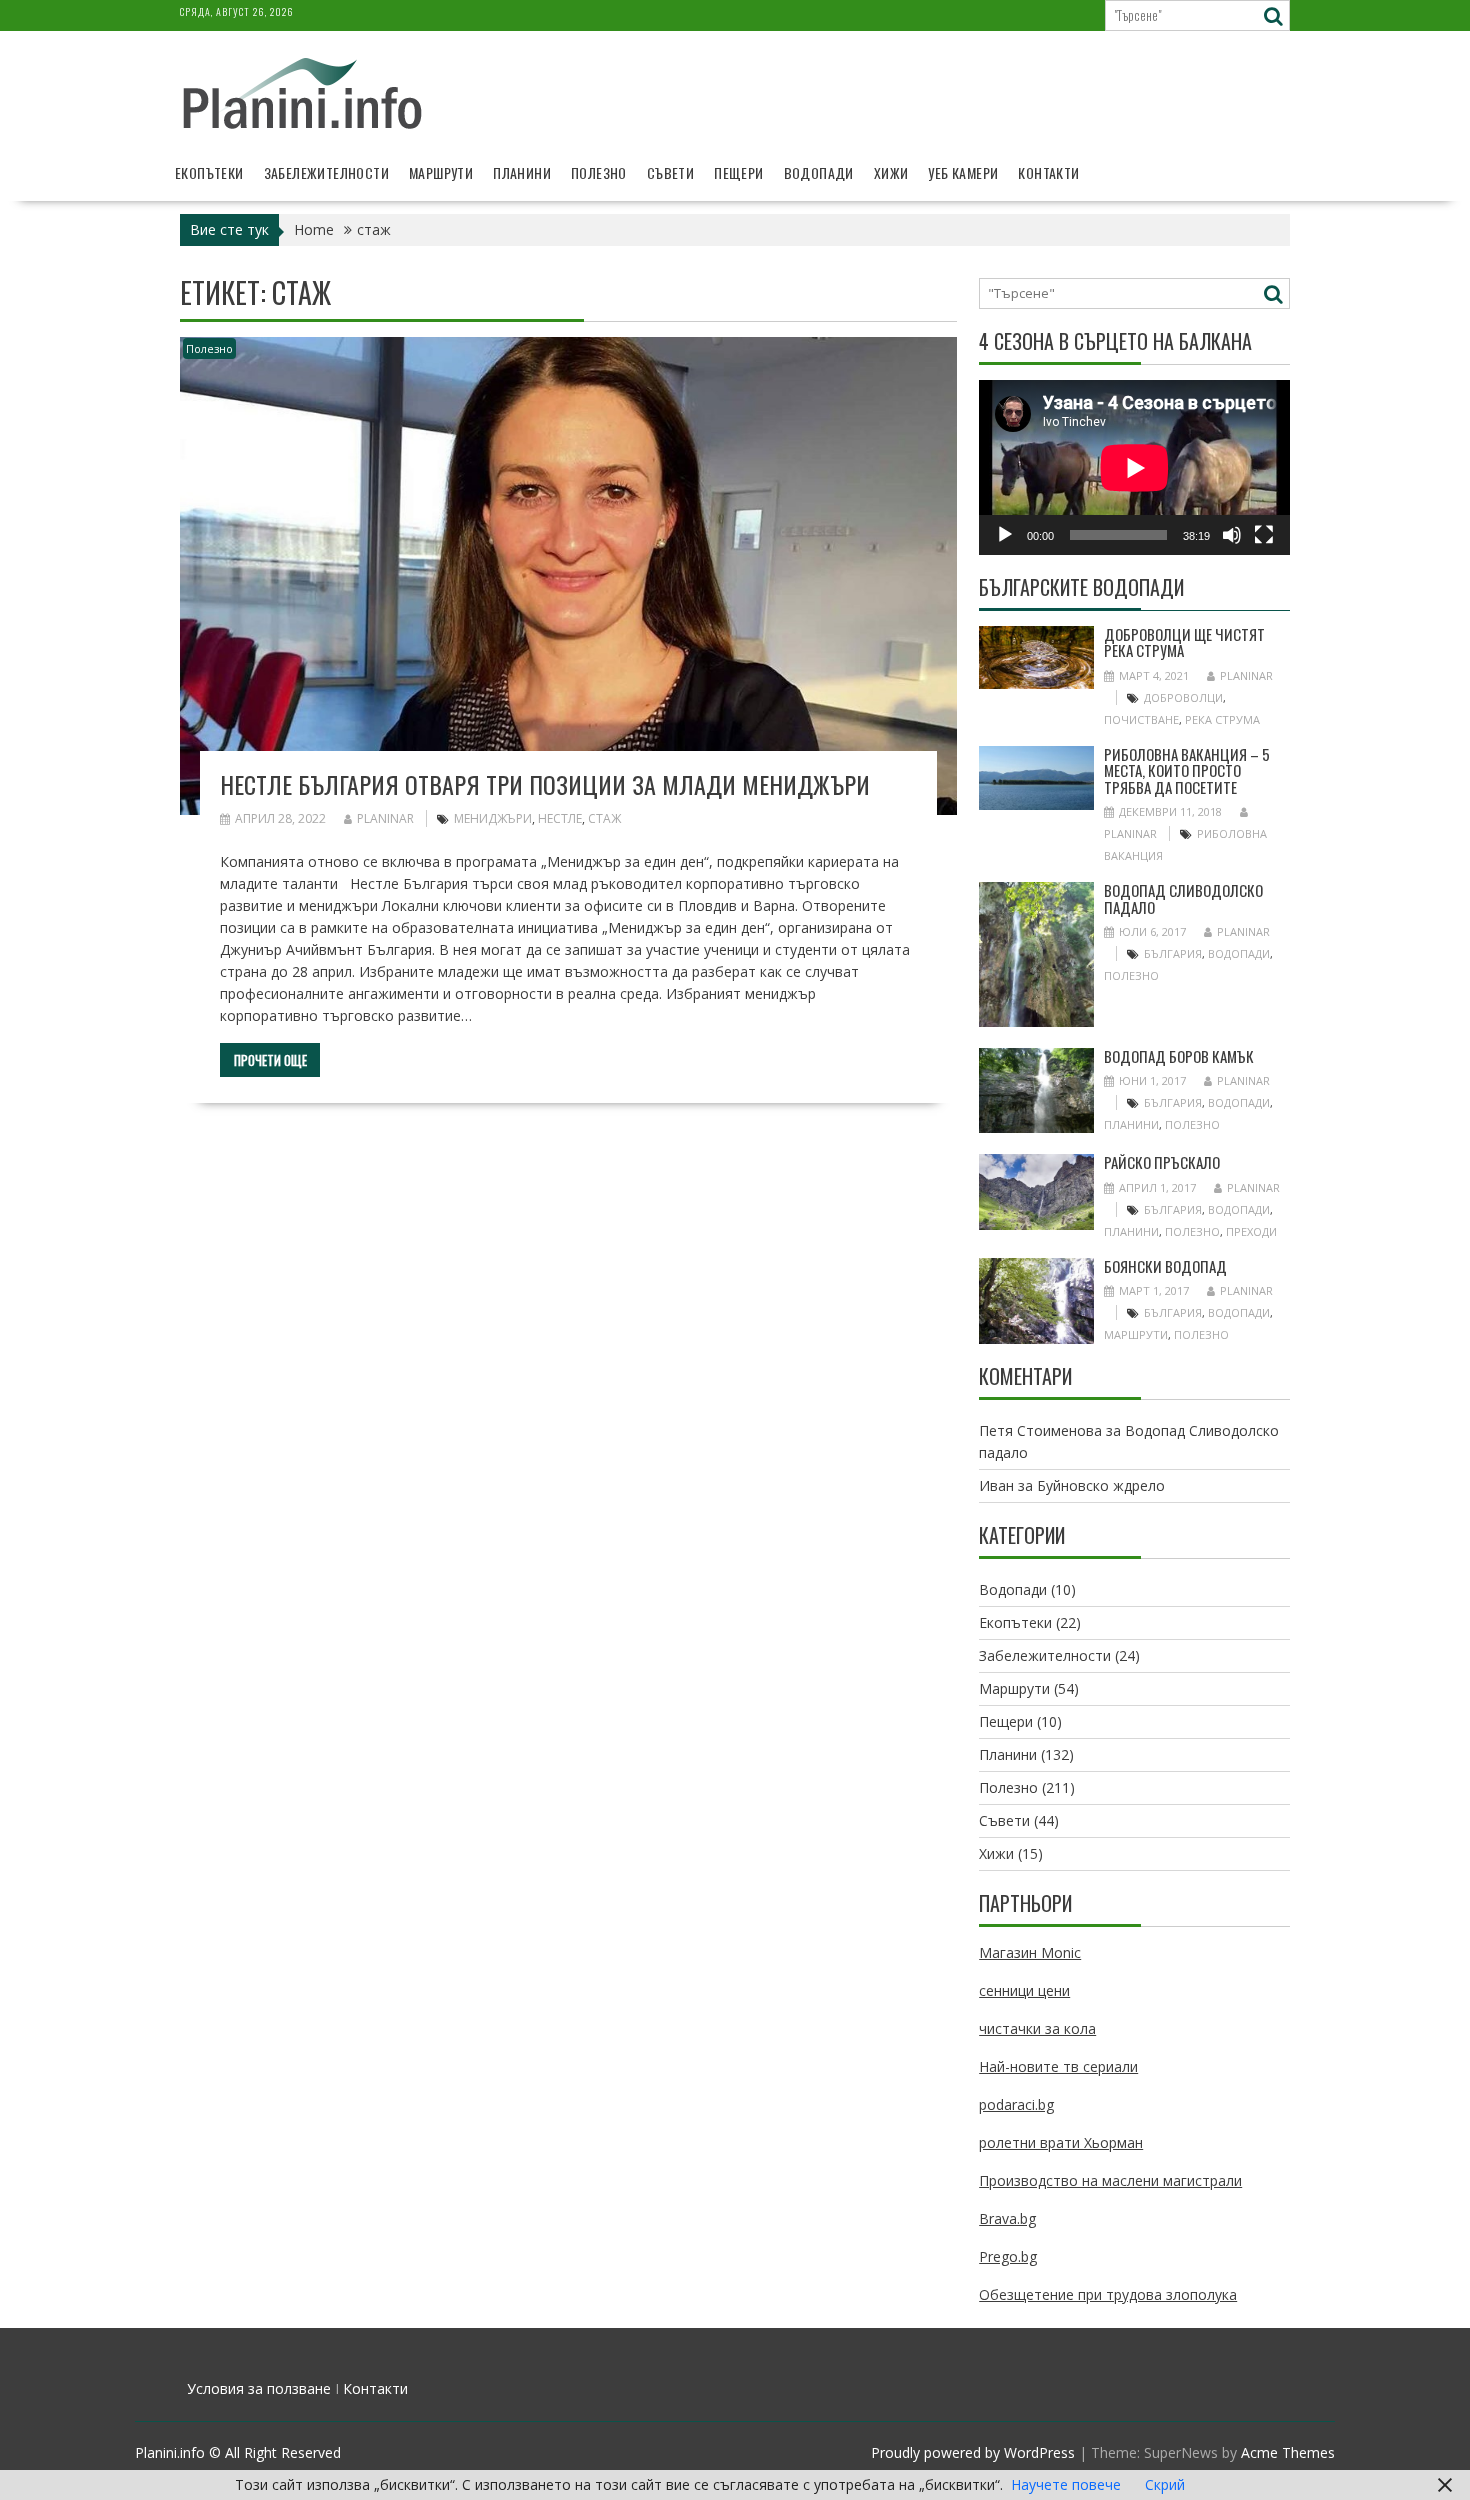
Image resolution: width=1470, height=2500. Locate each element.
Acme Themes (1288, 2452)
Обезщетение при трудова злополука (1108, 2294)
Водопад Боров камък (1179, 1056)
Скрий (1165, 2484)
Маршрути (441, 172)
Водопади (819, 172)
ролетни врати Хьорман (1061, 2142)
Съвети (670, 172)
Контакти (1048, 172)
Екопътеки (209, 172)
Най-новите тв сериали (1058, 2066)
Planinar (385, 818)
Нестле (560, 818)
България (1173, 953)
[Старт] (1005, 535)
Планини (522, 172)
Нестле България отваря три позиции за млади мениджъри (545, 784)
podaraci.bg (1016, 2104)
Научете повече (1066, 2484)
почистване (1141, 719)
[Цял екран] (1264, 535)
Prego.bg (1008, 2256)
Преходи (1251, 1231)
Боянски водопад (1165, 1266)
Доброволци (1183, 697)
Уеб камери (963, 172)
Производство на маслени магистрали (1110, 2180)
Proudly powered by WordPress (973, 2452)
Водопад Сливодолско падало (1183, 898)
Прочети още (270, 1060)
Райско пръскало (1162, 1162)
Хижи (891, 172)
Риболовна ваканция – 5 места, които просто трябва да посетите (1187, 770)
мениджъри (493, 818)
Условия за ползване (259, 2388)
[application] (1134, 467)
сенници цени (1024, 1990)
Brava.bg (1007, 2218)
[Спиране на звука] (1232, 535)
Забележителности (326, 172)
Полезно (599, 172)
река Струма (1222, 719)
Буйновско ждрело (1101, 1485)
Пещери (738, 172)
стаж (604, 818)
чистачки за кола (1037, 2028)
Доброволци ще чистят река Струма (1184, 642)
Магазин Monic (1030, 1952)
